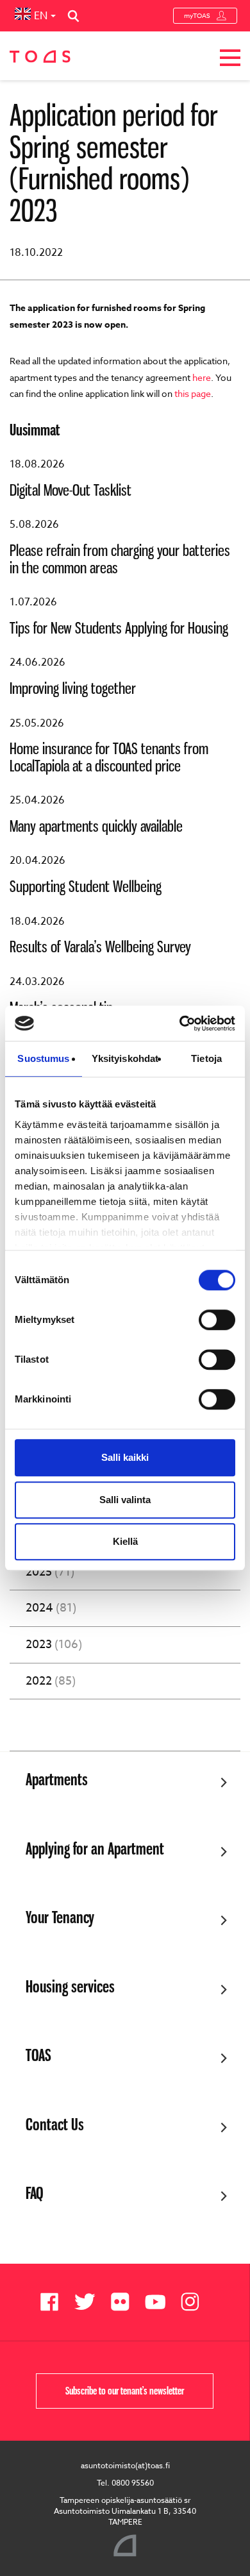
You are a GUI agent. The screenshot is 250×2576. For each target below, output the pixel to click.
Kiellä (125, 1541)
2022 (51, 1681)
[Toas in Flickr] (125, 2302)
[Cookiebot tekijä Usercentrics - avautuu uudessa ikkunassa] (180, 1023)
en (41, 16)
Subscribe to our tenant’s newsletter (125, 2391)
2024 (51, 1608)
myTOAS (197, 15)
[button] (230, 60)
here (202, 377)
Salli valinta (125, 1500)
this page (193, 393)
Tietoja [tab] (206, 1058)
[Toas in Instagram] (195, 2302)
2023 (54, 1645)
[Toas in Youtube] (160, 2302)
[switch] (217, 1320)
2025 (50, 1572)
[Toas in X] (89, 2302)
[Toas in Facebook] (54, 2302)
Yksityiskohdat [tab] (125, 1058)
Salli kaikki (125, 1457)
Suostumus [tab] (43, 1058)
